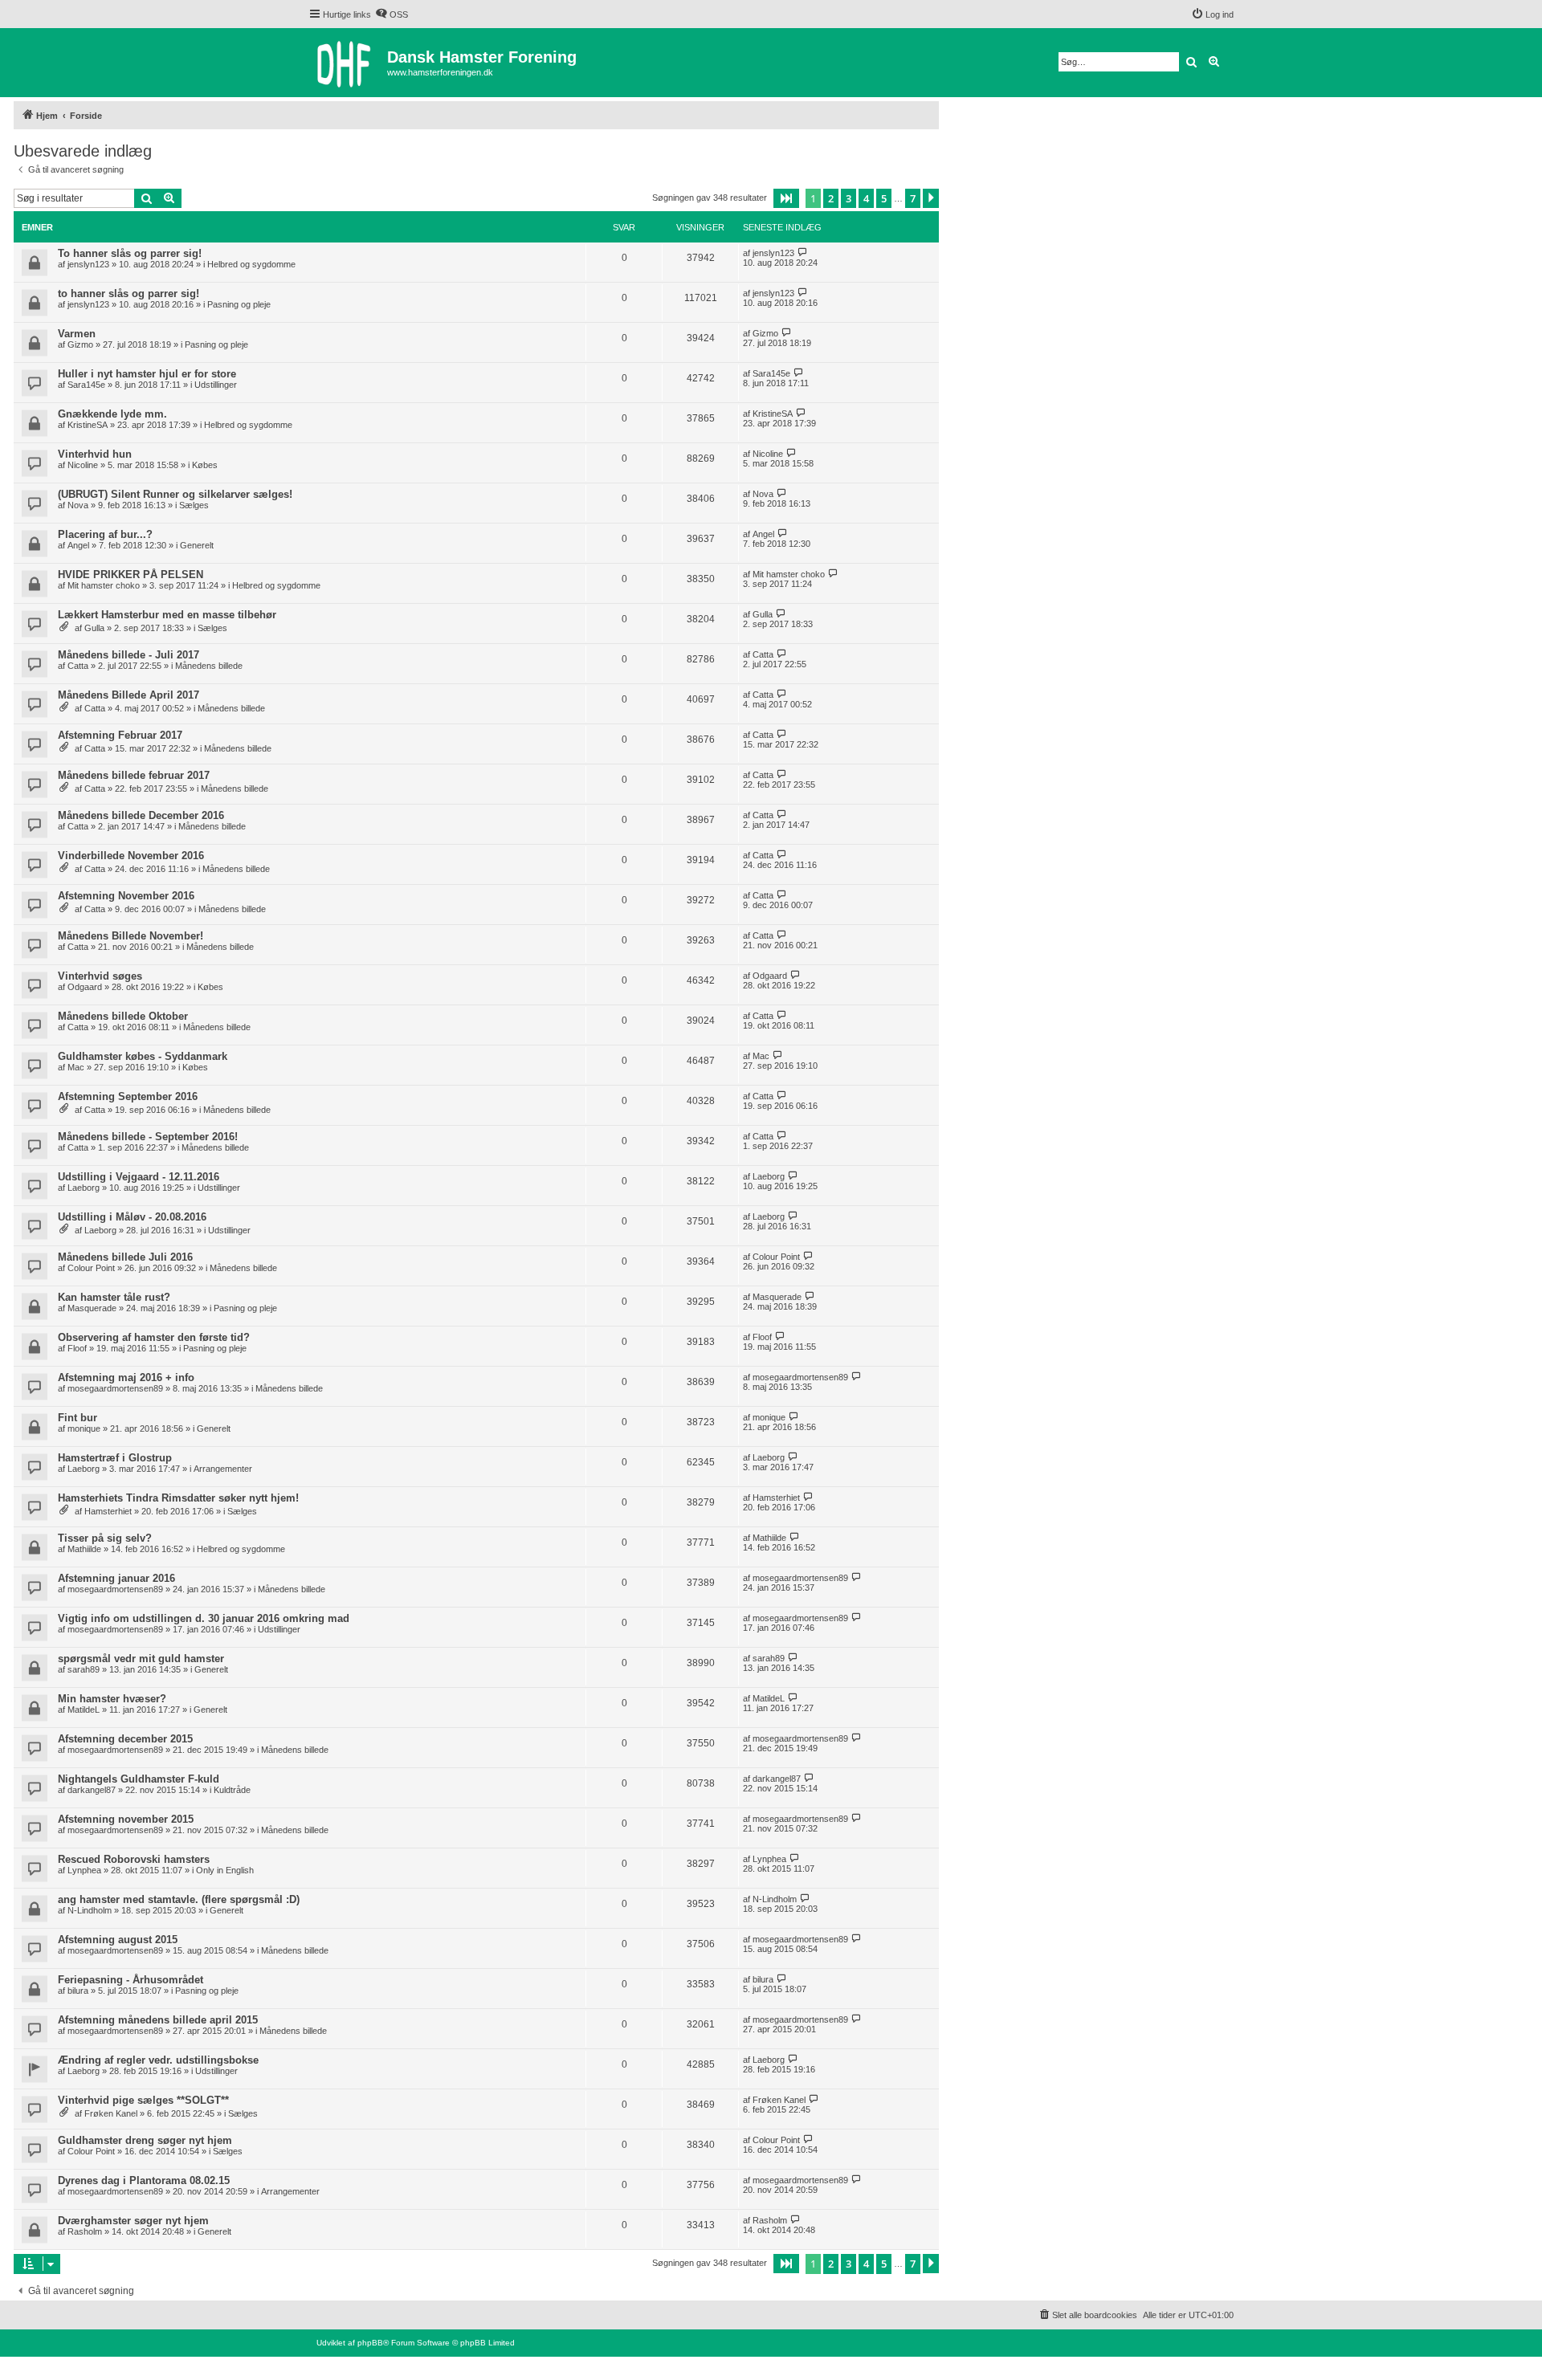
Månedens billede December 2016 (141, 815)
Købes (205, 465)
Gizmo (80, 344)
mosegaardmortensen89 (115, 1388)
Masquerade (92, 1308)
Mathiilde (84, 1549)
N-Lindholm (90, 1910)
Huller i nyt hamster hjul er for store (147, 374)
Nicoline (83, 465)
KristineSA (88, 425)
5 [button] (884, 198)
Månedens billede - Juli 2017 (128, 655)
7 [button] (913, 198)
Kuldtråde (232, 1790)
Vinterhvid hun (95, 454)
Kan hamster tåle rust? (114, 1297)
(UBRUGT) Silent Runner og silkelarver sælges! (175, 494)
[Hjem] (348, 63)
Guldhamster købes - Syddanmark (143, 1056)
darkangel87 (92, 1790)
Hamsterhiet (108, 1511)
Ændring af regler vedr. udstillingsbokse (158, 2060)
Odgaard (85, 987)
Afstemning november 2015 (126, 1819)
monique (84, 1428)
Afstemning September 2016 (128, 1096)
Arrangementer (223, 1469)
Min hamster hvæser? (112, 1699)
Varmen (77, 334)
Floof (77, 1348)
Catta (78, 666)
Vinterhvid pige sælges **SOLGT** (143, 2100)
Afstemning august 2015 (118, 1940)
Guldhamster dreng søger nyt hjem (145, 2140)
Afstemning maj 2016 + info (126, 1377)
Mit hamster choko (104, 585)
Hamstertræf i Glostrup (115, 1458)
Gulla (94, 628)
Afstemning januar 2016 (116, 1578)
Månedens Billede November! (131, 936)
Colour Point (91, 1268)
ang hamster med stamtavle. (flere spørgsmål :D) (179, 1899)
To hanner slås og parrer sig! (130, 253)
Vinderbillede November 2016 (131, 856)
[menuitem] (392, 14)
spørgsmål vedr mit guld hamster (141, 1659)
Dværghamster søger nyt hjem (133, 2221)
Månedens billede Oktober (123, 1016)
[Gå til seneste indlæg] (803, 253)
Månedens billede (209, 666)
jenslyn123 (88, 264)
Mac (76, 1067)
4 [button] (866, 198)
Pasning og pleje (239, 304)
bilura (78, 1991)
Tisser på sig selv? (105, 1538)
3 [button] (849, 198)
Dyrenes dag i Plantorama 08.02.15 (144, 2180)
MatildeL (84, 1710)
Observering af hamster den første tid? (154, 1337)
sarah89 (84, 1669)
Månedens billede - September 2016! (148, 1137)
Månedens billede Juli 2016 (125, 1257)
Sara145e (86, 385)
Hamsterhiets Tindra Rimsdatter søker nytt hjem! (178, 1498)
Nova (78, 505)
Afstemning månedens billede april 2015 (158, 2020)
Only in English (225, 1870)
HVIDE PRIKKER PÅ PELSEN (131, 575)
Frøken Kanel (111, 2113)
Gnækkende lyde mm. (112, 414)
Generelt (197, 545)
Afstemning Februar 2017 (120, 735)
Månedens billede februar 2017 (134, 775)
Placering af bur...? (105, 534)
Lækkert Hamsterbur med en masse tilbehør (167, 615)
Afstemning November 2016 (126, 896)
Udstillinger (216, 385)
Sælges (194, 505)
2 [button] (831, 198)
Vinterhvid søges (100, 976)
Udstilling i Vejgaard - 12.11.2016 (139, 1177)
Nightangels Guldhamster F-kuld (139, 1779)
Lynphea (84, 1870)
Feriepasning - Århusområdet (131, 1980)
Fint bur (78, 1418)
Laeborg (84, 1188)
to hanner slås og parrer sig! (128, 293)
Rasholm (85, 2231)
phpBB (370, 2343)
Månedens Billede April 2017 (128, 695)
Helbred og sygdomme (251, 264)
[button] (786, 198)
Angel (78, 545)
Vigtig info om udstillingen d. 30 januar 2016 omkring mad (204, 1618)
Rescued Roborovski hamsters (134, 1859)
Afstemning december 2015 (125, 1739)
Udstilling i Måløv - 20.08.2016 (132, 1217)
